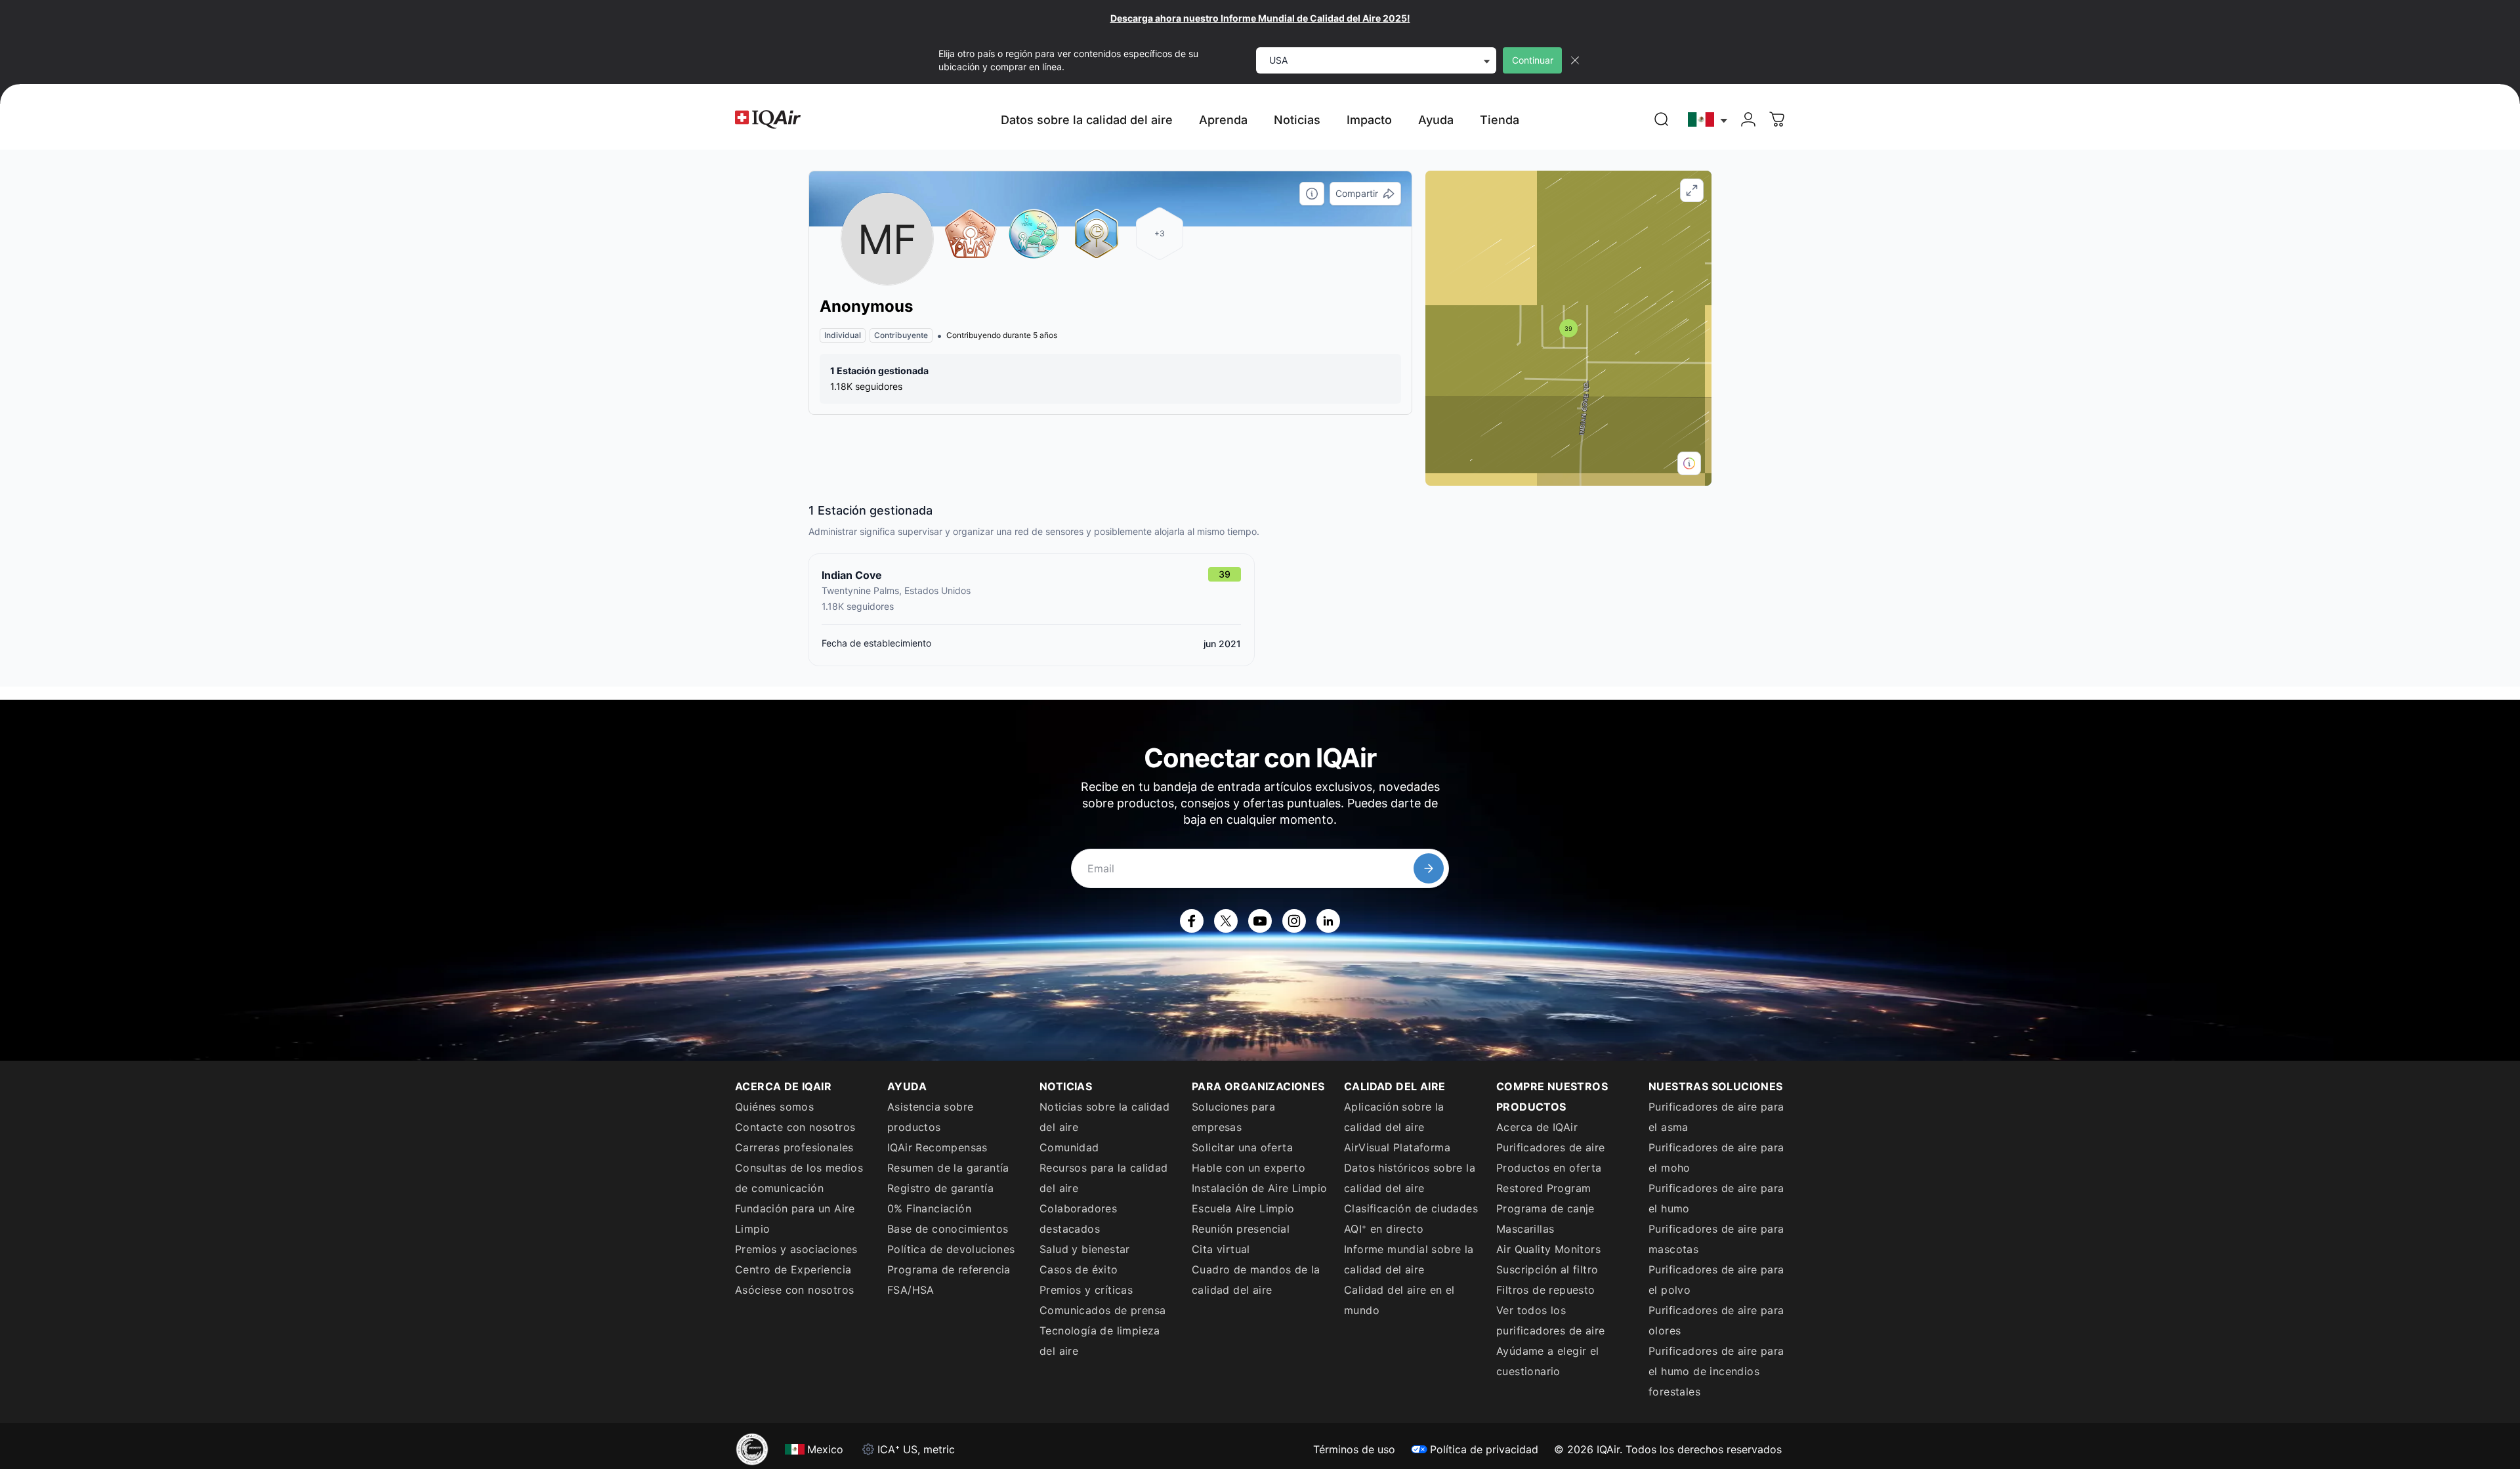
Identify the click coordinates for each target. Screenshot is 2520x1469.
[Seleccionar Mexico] (1708, 120)
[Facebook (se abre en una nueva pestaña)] (1192, 921)
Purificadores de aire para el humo (1716, 1198)
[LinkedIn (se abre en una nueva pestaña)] (1328, 921)
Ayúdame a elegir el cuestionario (1548, 1361)
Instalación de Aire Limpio (1259, 1188)
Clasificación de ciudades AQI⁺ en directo (1411, 1219)
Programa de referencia (949, 1269)
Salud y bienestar (1085, 1249)
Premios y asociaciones (796, 1249)
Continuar (1533, 60)
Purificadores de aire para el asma (1716, 1117)
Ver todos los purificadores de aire (1550, 1320)
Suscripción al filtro (1547, 1269)
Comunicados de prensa (1102, 1310)
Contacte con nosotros (795, 1127)
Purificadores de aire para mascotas (1716, 1239)
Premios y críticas (1086, 1290)
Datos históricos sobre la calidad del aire (1410, 1178)
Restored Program (1543, 1188)
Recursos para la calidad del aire (1104, 1178)
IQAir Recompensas (937, 1147)
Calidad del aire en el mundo (1399, 1300)
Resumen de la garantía (948, 1168)
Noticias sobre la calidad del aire (1104, 1117)
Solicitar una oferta (1242, 1147)
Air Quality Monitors (1548, 1249)
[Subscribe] (1429, 868)
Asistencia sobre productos (930, 1117)
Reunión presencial (1241, 1229)
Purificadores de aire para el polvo (1716, 1280)
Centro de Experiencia (793, 1269)
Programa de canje (1545, 1208)
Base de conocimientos (948, 1229)
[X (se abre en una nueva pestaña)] (1226, 921)
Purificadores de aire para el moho (1716, 1158)
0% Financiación (929, 1208)
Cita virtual (1221, 1249)
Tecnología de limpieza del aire (1100, 1341)
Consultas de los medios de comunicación (799, 1178)
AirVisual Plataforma (1397, 1147)
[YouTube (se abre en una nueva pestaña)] (1260, 921)
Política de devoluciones (951, 1249)
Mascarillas (1525, 1229)
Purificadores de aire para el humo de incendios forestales (1716, 1371)
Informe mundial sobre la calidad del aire (1409, 1259)
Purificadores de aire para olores (1716, 1320)
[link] (1662, 119)
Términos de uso (1354, 1449)
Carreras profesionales (794, 1147)
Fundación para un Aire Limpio (795, 1219)
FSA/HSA (911, 1290)
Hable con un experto (1249, 1168)
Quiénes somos (774, 1107)
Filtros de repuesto (1546, 1290)
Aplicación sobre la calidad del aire (1394, 1117)
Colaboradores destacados (1078, 1219)
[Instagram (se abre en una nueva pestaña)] (1294, 921)
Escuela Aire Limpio (1243, 1208)
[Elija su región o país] (1708, 120)
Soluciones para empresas (1233, 1117)
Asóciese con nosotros (794, 1290)
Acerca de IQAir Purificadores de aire (1550, 1137)
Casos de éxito (1079, 1269)
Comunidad (1069, 1147)
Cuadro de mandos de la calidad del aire (1256, 1280)
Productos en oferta (1549, 1168)
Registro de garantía (940, 1188)
